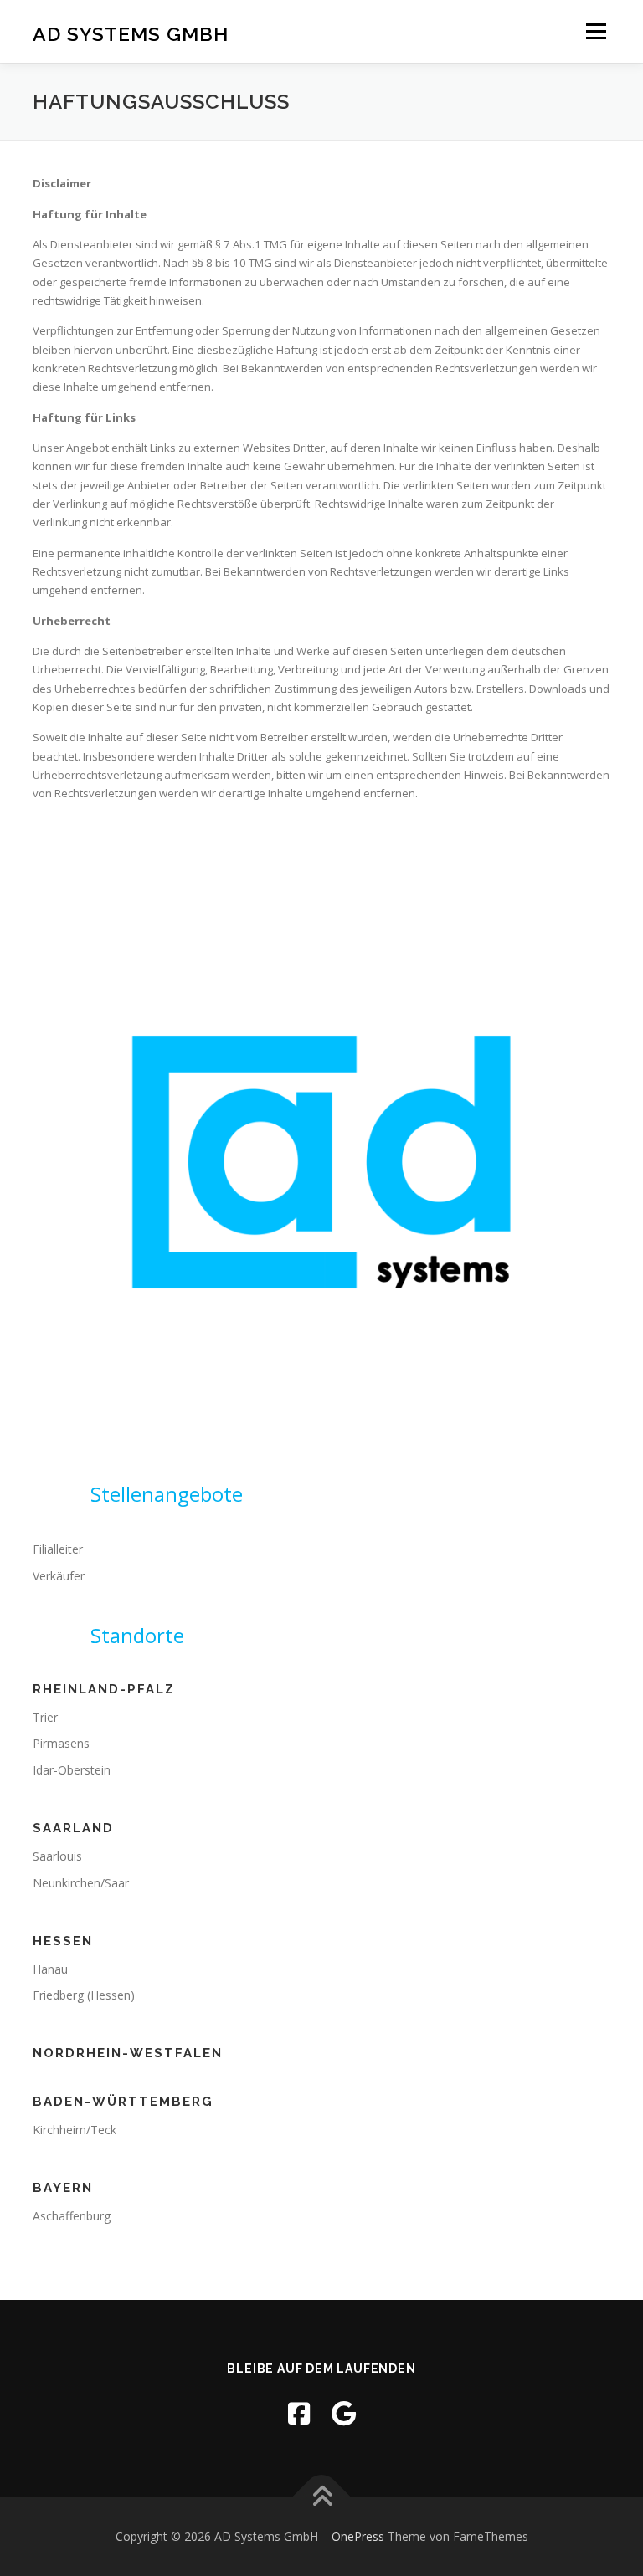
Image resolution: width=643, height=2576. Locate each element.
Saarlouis (57, 1856)
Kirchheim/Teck (75, 2130)
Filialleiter (58, 1549)
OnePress (358, 2536)
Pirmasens (61, 1743)
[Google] (344, 2413)
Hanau (50, 1969)
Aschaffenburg (72, 2216)
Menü (596, 31)
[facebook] (299, 2413)
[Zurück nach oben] (322, 2498)
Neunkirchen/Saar (81, 1883)
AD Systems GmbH (131, 33)
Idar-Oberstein (72, 1770)
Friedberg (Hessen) (84, 1995)
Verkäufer (59, 1576)
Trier (45, 1717)
